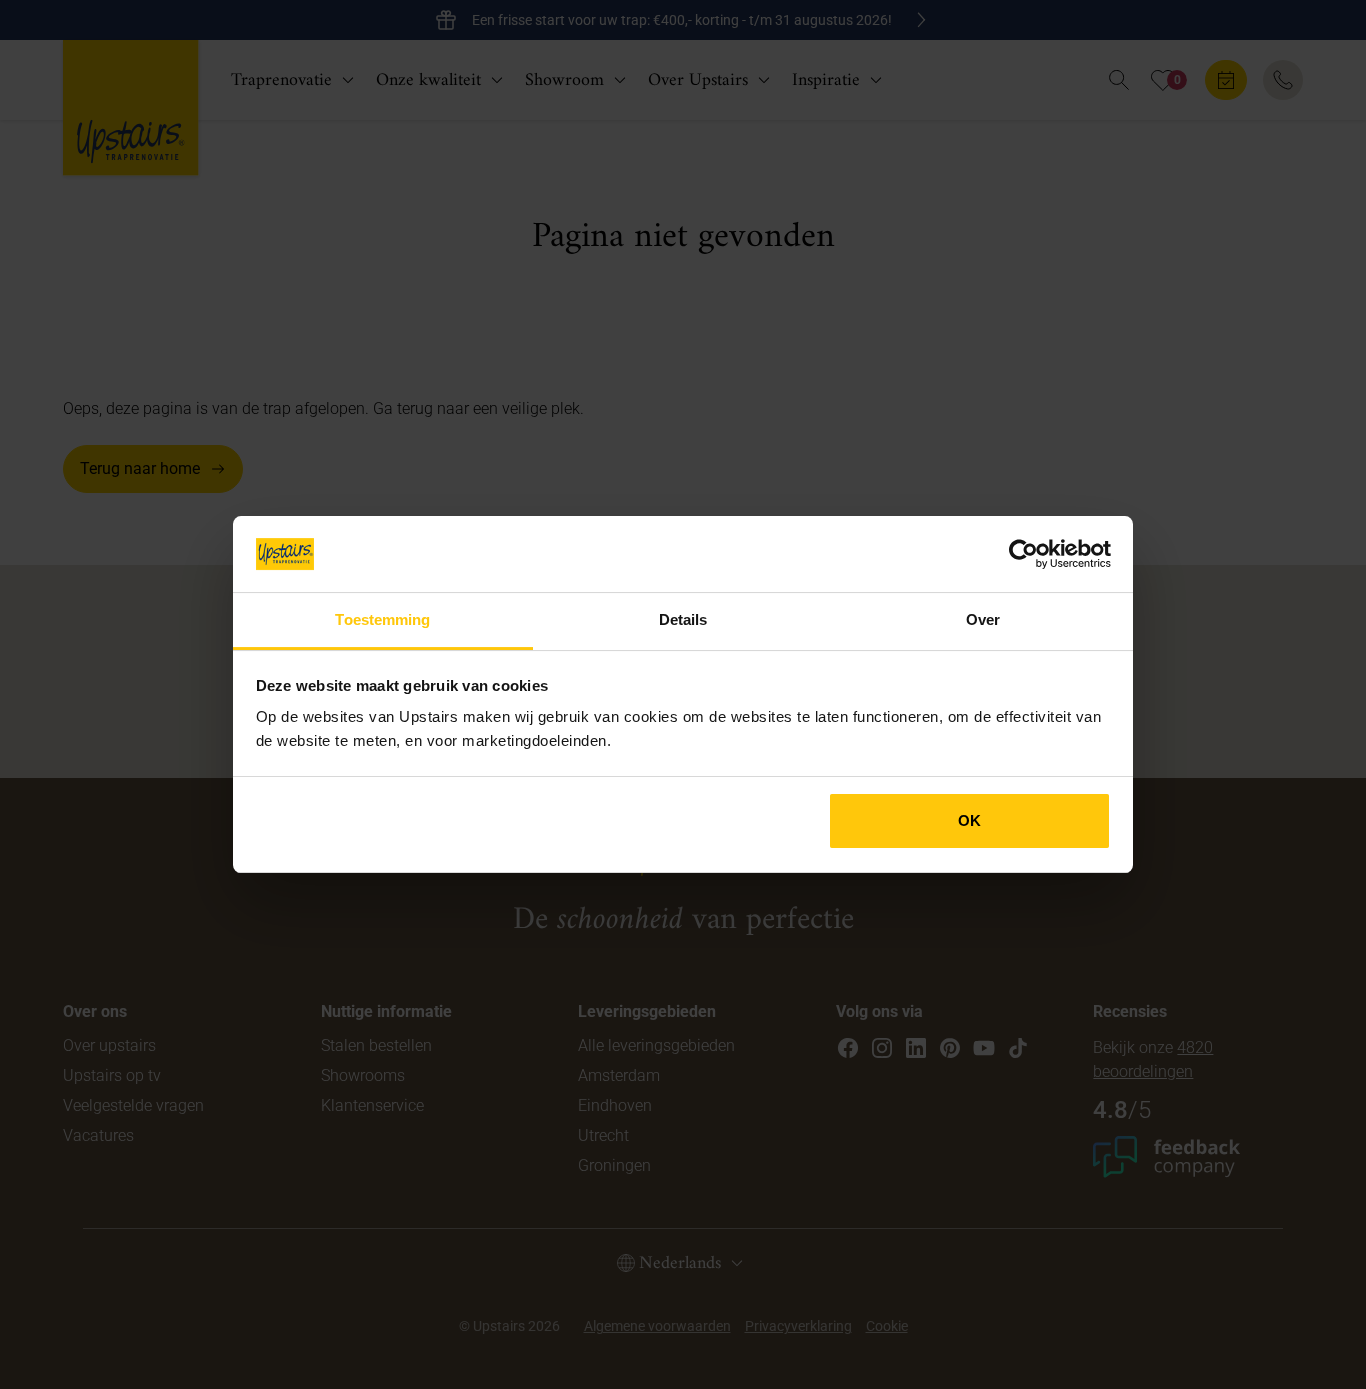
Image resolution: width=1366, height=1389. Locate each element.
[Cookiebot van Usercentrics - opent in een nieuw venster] (1023, 554)
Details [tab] (683, 619)
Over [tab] (983, 619)
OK (969, 820)
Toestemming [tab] (382, 619)
